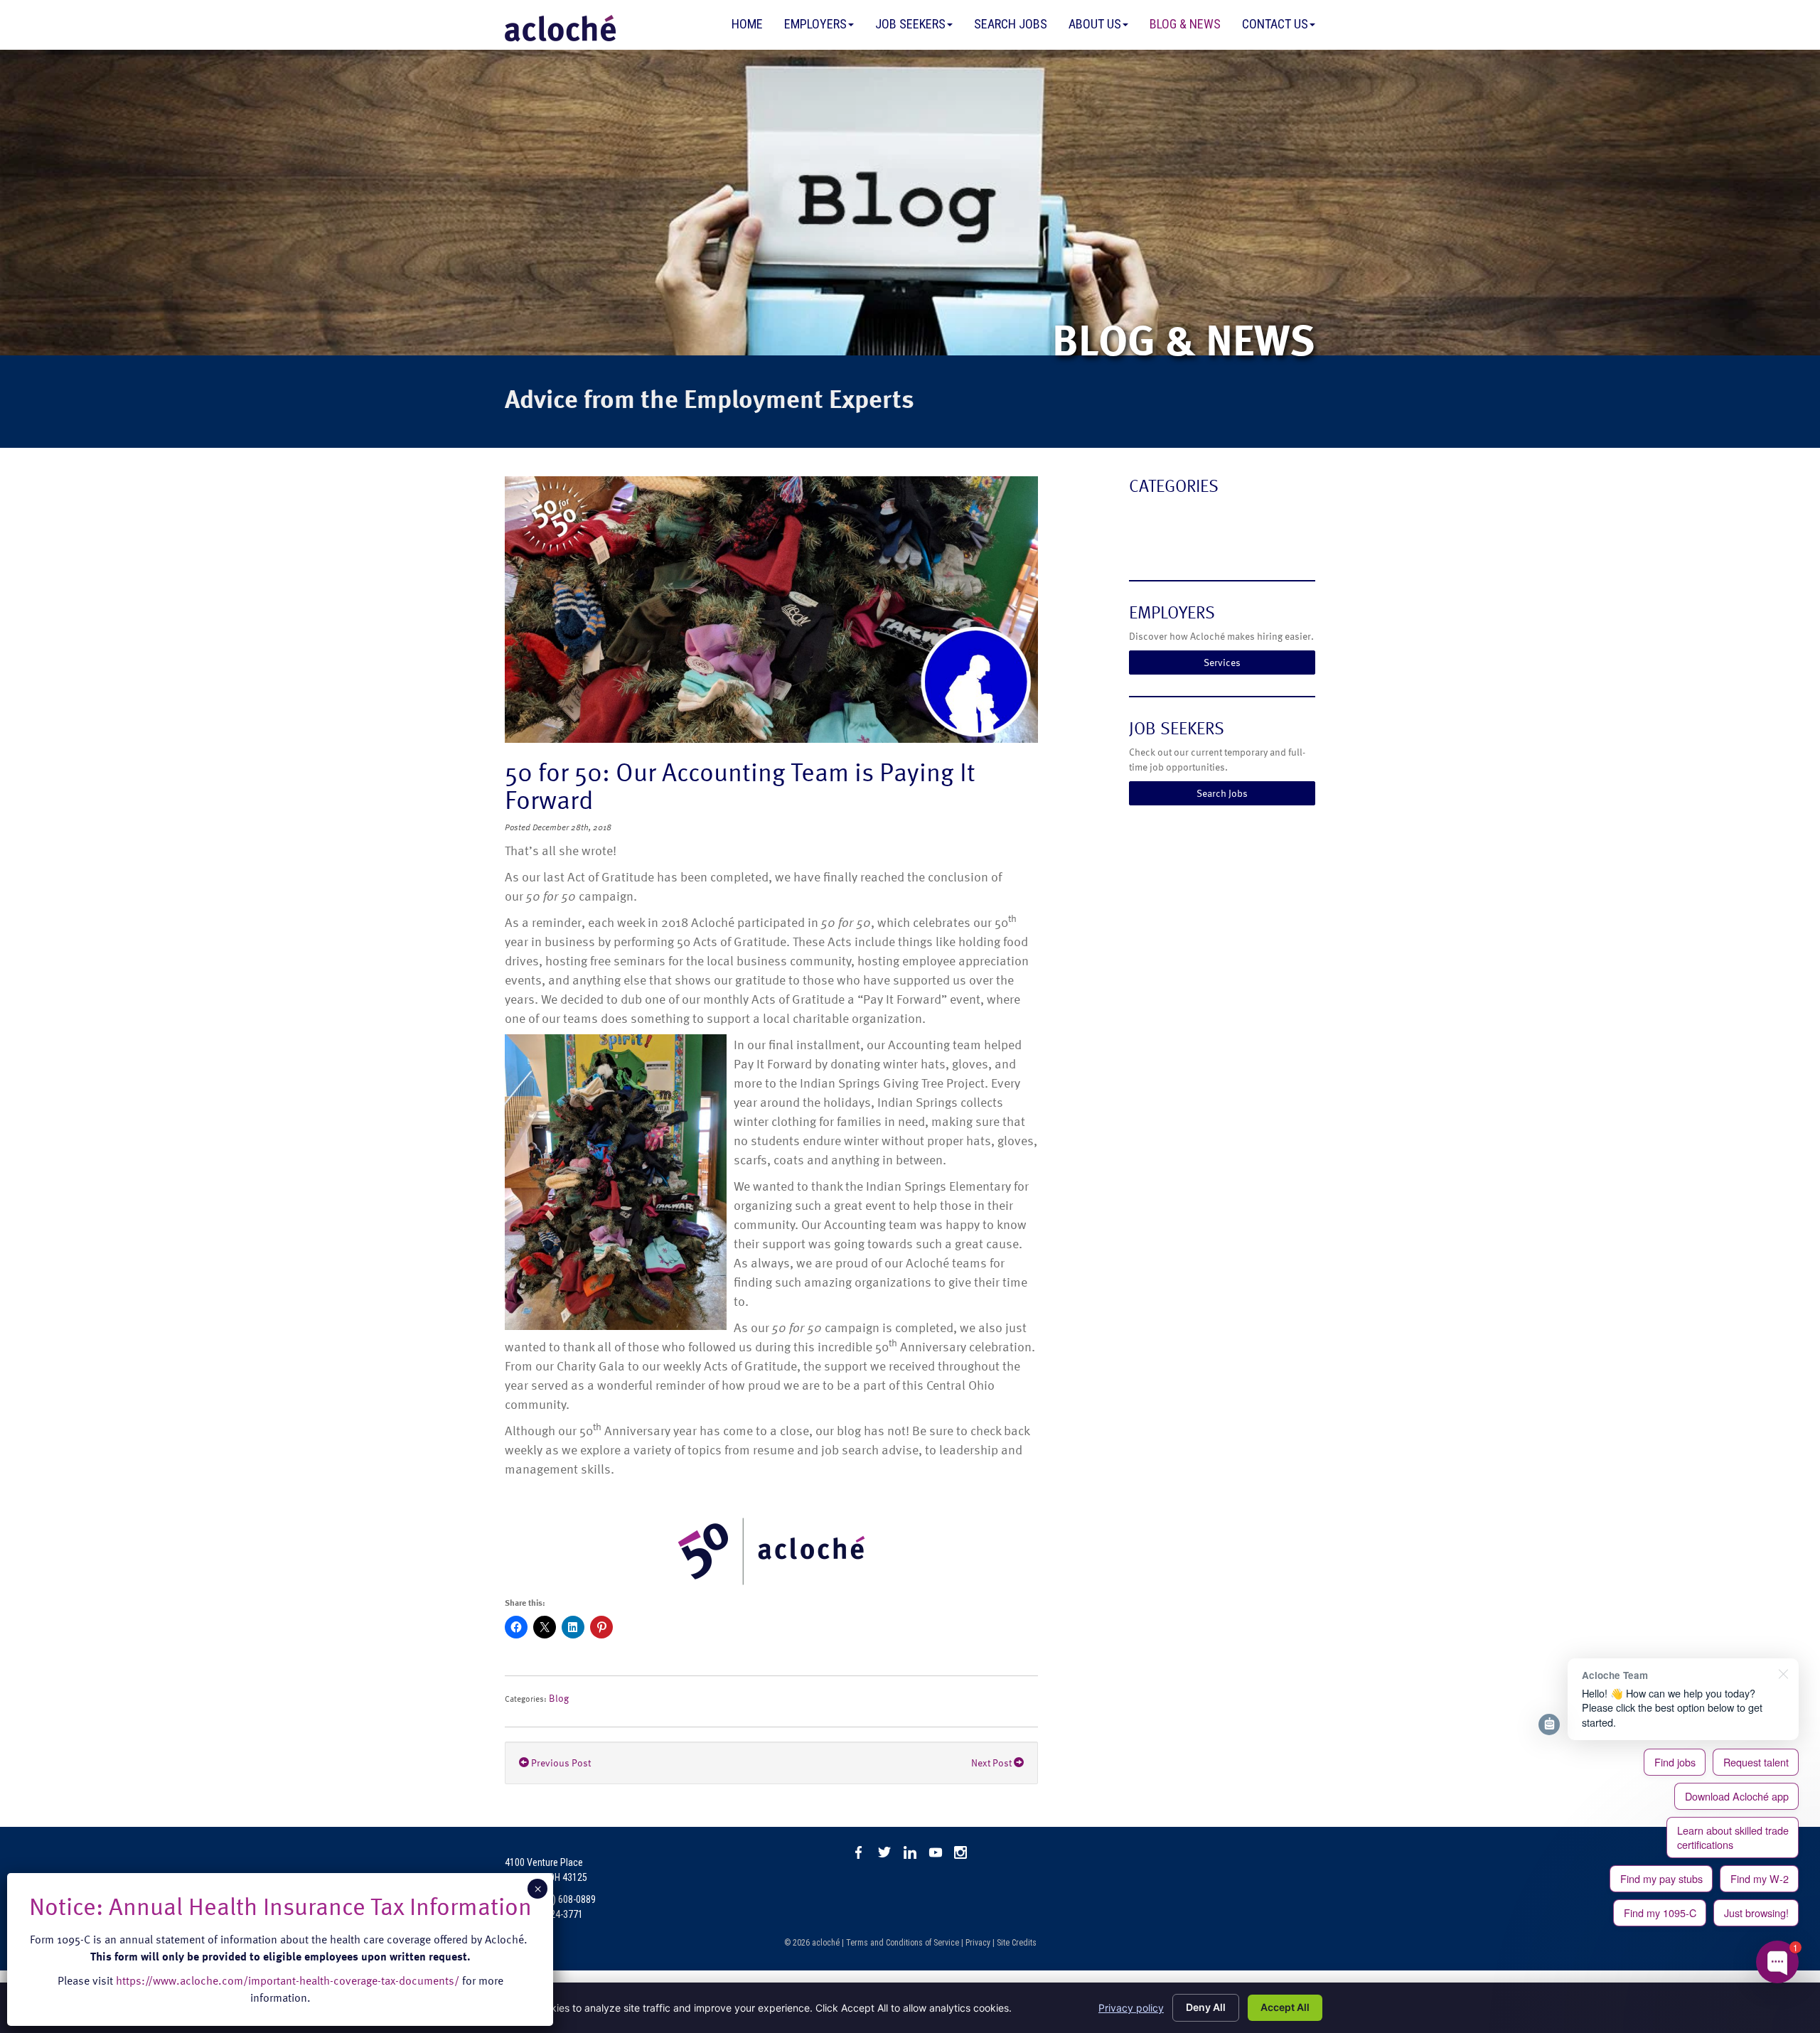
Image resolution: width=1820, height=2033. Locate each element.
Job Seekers (910, 24)
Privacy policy (1131, 2008)
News (1144, 544)
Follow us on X (884, 1852)
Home (747, 24)
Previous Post (560, 1763)
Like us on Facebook (859, 1852)
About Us (1095, 24)
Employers (815, 24)
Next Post (992, 1763)
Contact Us (1275, 24)
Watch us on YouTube (936, 1852)
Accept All (1285, 2007)
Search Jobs (1011, 24)
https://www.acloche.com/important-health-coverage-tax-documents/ (288, 1980)
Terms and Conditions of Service (903, 1943)
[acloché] (560, 28)
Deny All (1206, 2007)
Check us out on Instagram (961, 1852)
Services (1222, 662)
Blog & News (1185, 24)
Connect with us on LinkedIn (910, 1852)
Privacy (978, 1943)
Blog (559, 1698)
